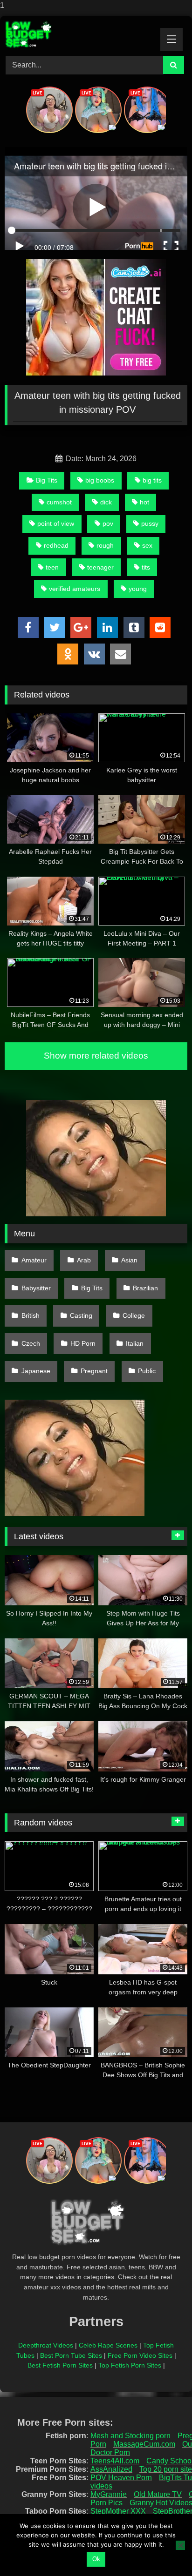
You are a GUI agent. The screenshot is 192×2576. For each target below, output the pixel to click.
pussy (150, 523)
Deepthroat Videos (46, 2345)
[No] (180, 2545)
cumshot (59, 502)
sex (147, 545)
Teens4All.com (115, 2461)
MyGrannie (109, 2494)
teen (52, 567)
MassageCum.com (144, 2444)
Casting (81, 1315)
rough (105, 545)
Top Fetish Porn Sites (130, 2365)
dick (106, 502)
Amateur (34, 1260)
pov (108, 523)
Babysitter (36, 1288)
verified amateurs (75, 589)
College (134, 1315)
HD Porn (83, 1343)
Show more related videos (96, 1056)
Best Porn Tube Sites (71, 2355)
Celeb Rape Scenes (108, 2345)
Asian (129, 1260)
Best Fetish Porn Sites (60, 2365)
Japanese (36, 1371)
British (31, 1315)
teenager (100, 567)
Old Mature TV (158, 2494)
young (138, 589)
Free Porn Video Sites (140, 2355)
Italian (135, 1343)
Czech (31, 1343)
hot (144, 502)
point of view (56, 523)
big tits (152, 480)
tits (146, 567)
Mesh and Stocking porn (130, 2436)
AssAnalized (111, 2469)
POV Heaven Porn (121, 2478)
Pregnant (94, 1371)
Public (147, 1371)
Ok (96, 2559)
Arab (84, 1260)
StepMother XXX (118, 2511)
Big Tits (47, 480)
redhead (56, 545)
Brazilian (145, 1288)
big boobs (100, 480)
